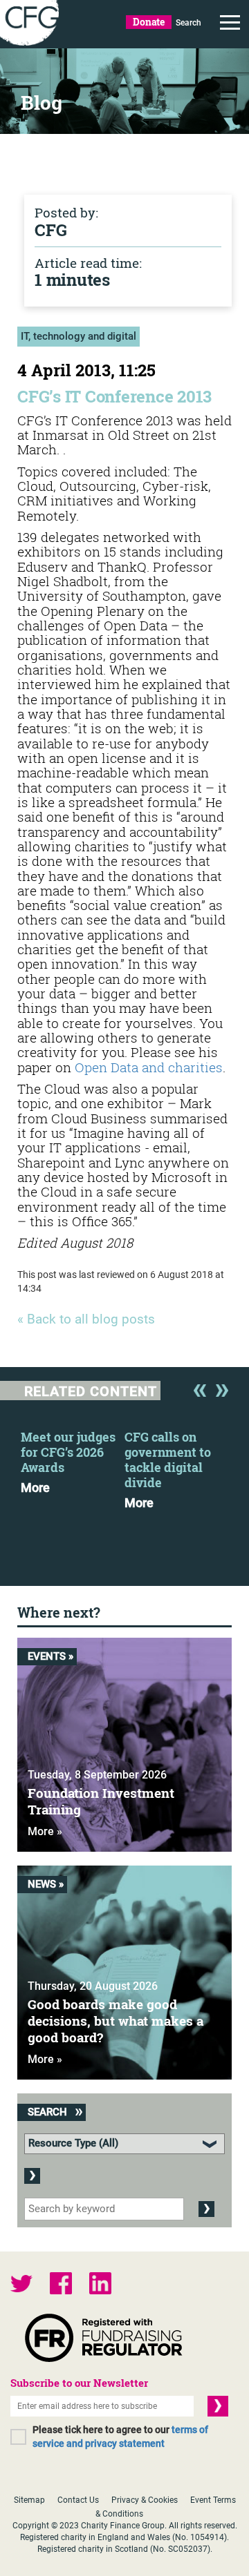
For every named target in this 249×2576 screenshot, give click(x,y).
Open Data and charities (149, 1067)
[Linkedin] (100, 2285)
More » (45, 1831)
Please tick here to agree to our (120, 2437)
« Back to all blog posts (86, 1320)
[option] (73, 1458)
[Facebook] (61, 2285)
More (35, 1488)
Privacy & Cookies (145, 2500)
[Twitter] (21, 2285)
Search (188, 23)
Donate (149, 22)
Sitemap (29, 2500)
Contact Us (78, 2500)
